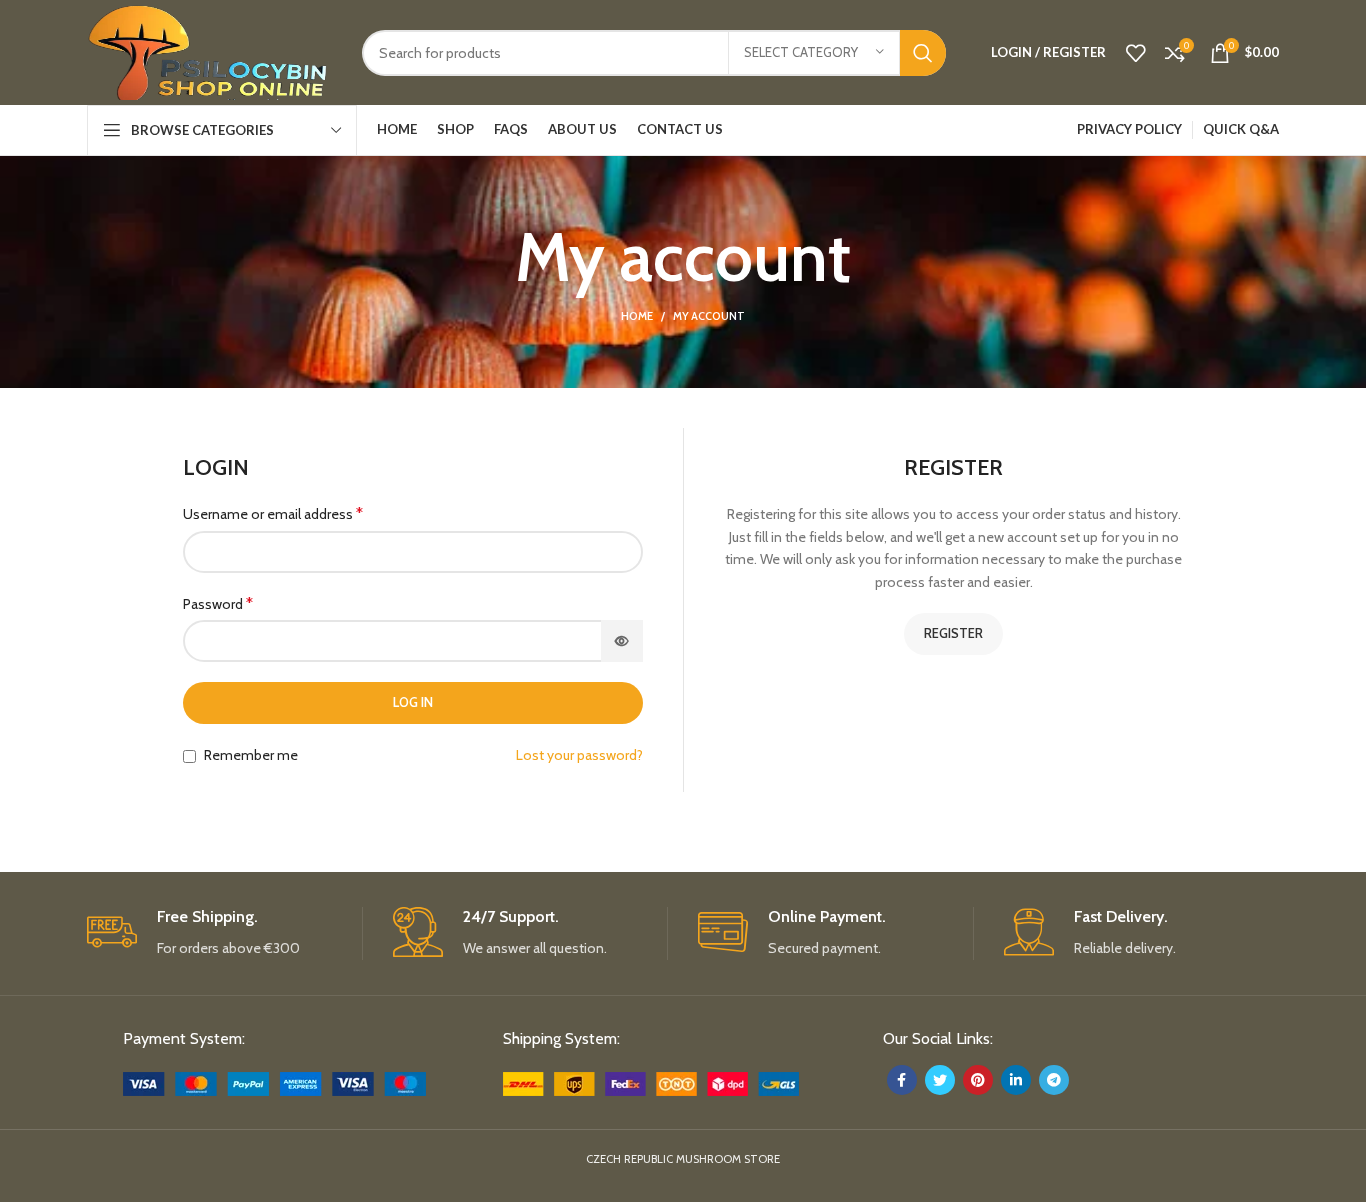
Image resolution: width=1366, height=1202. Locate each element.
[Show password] (622, 641)
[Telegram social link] (1054, 1080)
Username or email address (273, 513)
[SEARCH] (923, 53)
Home (637, 316)
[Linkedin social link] (1016, 1080)
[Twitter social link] (940, 1080)
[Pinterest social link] (978, 1080)
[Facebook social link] (902, 1080)
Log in (413, 702)
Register (953, 633)
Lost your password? (579, 755)
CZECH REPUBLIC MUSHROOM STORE (683, 1159)
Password (218, 603)
